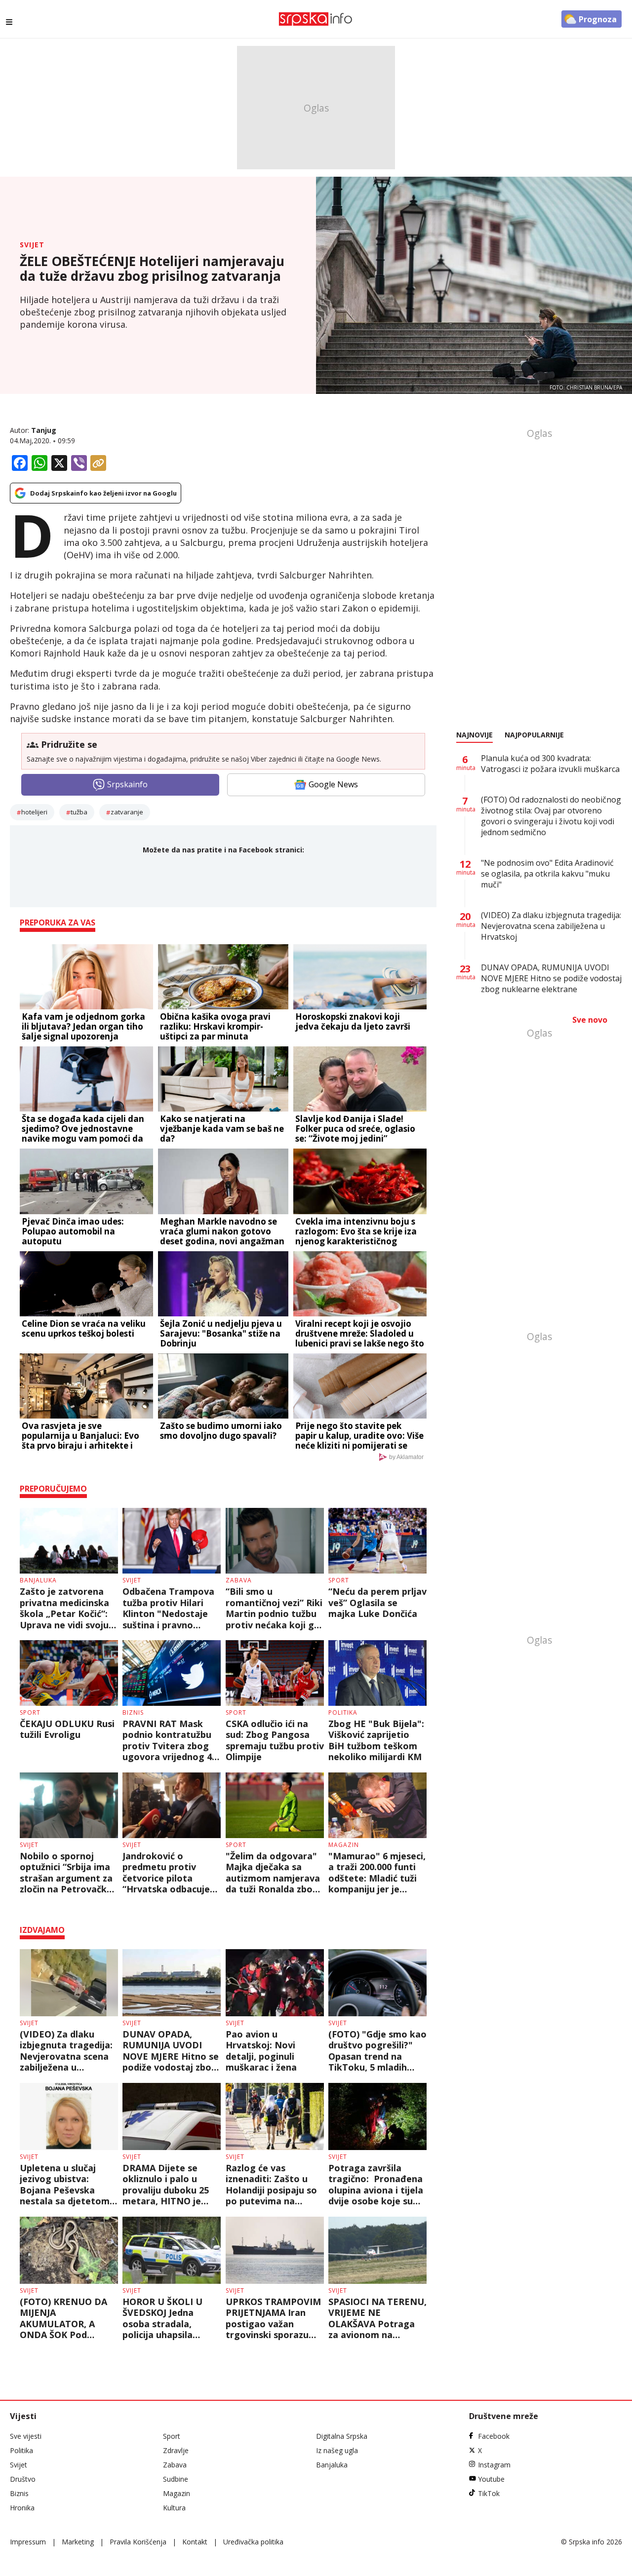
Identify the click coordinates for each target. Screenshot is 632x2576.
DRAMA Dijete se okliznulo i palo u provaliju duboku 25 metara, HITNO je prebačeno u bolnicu (167, 2185)
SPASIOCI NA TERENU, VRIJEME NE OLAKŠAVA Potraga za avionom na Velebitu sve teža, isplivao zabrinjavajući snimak (377, 2318)
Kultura (174, 2508)
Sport (339, 1580)
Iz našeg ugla (337, 2450)
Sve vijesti (26, 2436)
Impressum (28, 2542)
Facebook (494, 2436)
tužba (79, 812)
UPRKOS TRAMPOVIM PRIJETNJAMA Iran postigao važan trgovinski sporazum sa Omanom (273, 2318)
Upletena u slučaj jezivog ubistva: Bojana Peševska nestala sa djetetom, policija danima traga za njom (67, 2185)
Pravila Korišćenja (138, 2542)
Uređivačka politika (253, 2542)
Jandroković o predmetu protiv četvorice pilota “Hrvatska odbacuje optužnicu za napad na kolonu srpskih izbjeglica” (166, 1873)
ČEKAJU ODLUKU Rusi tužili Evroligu (67, 1729)
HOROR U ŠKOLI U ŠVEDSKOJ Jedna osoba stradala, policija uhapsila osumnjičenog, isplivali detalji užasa (168, 2318)
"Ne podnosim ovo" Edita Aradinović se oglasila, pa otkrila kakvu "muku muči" (547, 874)
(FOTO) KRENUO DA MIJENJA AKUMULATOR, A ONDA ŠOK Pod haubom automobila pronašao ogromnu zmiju (65, 2318)
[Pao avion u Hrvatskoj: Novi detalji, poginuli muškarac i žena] (275, 1983)
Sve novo (590, 1020)
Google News (333, 784)
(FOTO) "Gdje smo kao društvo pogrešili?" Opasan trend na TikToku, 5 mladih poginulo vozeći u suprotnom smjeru (377, 2051)
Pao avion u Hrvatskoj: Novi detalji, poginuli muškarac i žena (261, 2051)
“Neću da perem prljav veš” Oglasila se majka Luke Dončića (377, 1603)
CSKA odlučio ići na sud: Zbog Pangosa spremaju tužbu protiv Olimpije (275, 1740)
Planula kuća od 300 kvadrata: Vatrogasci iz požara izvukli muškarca (550, 764)
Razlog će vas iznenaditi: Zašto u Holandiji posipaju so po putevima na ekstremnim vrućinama (271, 2185)
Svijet (32, 245)
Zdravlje (176, 2450)
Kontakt (195, 2542)
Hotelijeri (34, 812)
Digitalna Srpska (342, 2436)
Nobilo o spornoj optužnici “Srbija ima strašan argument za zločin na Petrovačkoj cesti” (67, 1873)
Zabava (239, 1580)
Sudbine (176, 2479)
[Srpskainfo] (316, 19)
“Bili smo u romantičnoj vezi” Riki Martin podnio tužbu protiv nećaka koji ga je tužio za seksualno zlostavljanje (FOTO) (274, 1608)
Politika (343, 1712)
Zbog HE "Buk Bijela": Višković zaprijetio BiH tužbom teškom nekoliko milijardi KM (376, 1740)
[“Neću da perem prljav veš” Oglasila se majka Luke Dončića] (377, 1541)
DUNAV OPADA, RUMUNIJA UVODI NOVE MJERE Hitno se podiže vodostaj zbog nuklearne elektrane (171, 2051)
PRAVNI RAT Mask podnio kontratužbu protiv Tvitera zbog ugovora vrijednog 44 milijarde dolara (170, 1740)
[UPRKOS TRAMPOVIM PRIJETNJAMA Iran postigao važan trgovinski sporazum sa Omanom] (275, 2250)
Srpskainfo (127, 784)
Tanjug (44, 430)
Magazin (344, 1845)
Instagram (494, 2465)
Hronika (22, 2508)
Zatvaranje (127, 812)
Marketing (78, 2542)
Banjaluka (38, 1580)
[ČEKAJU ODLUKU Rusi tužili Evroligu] (69, 1673)
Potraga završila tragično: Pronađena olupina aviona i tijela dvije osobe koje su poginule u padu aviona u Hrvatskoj (376, 2185)
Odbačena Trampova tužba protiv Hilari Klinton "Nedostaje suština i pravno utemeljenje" (168, 1608)
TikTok (489, 2493)
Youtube (491, 2479)
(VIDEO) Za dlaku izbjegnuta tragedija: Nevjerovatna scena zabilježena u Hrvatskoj (66, 2051)
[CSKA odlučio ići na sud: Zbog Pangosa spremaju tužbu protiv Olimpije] (275, 1673)
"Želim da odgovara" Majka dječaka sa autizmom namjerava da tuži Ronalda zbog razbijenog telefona (273, 1873)
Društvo (23, 2479)
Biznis (133, 1712)
